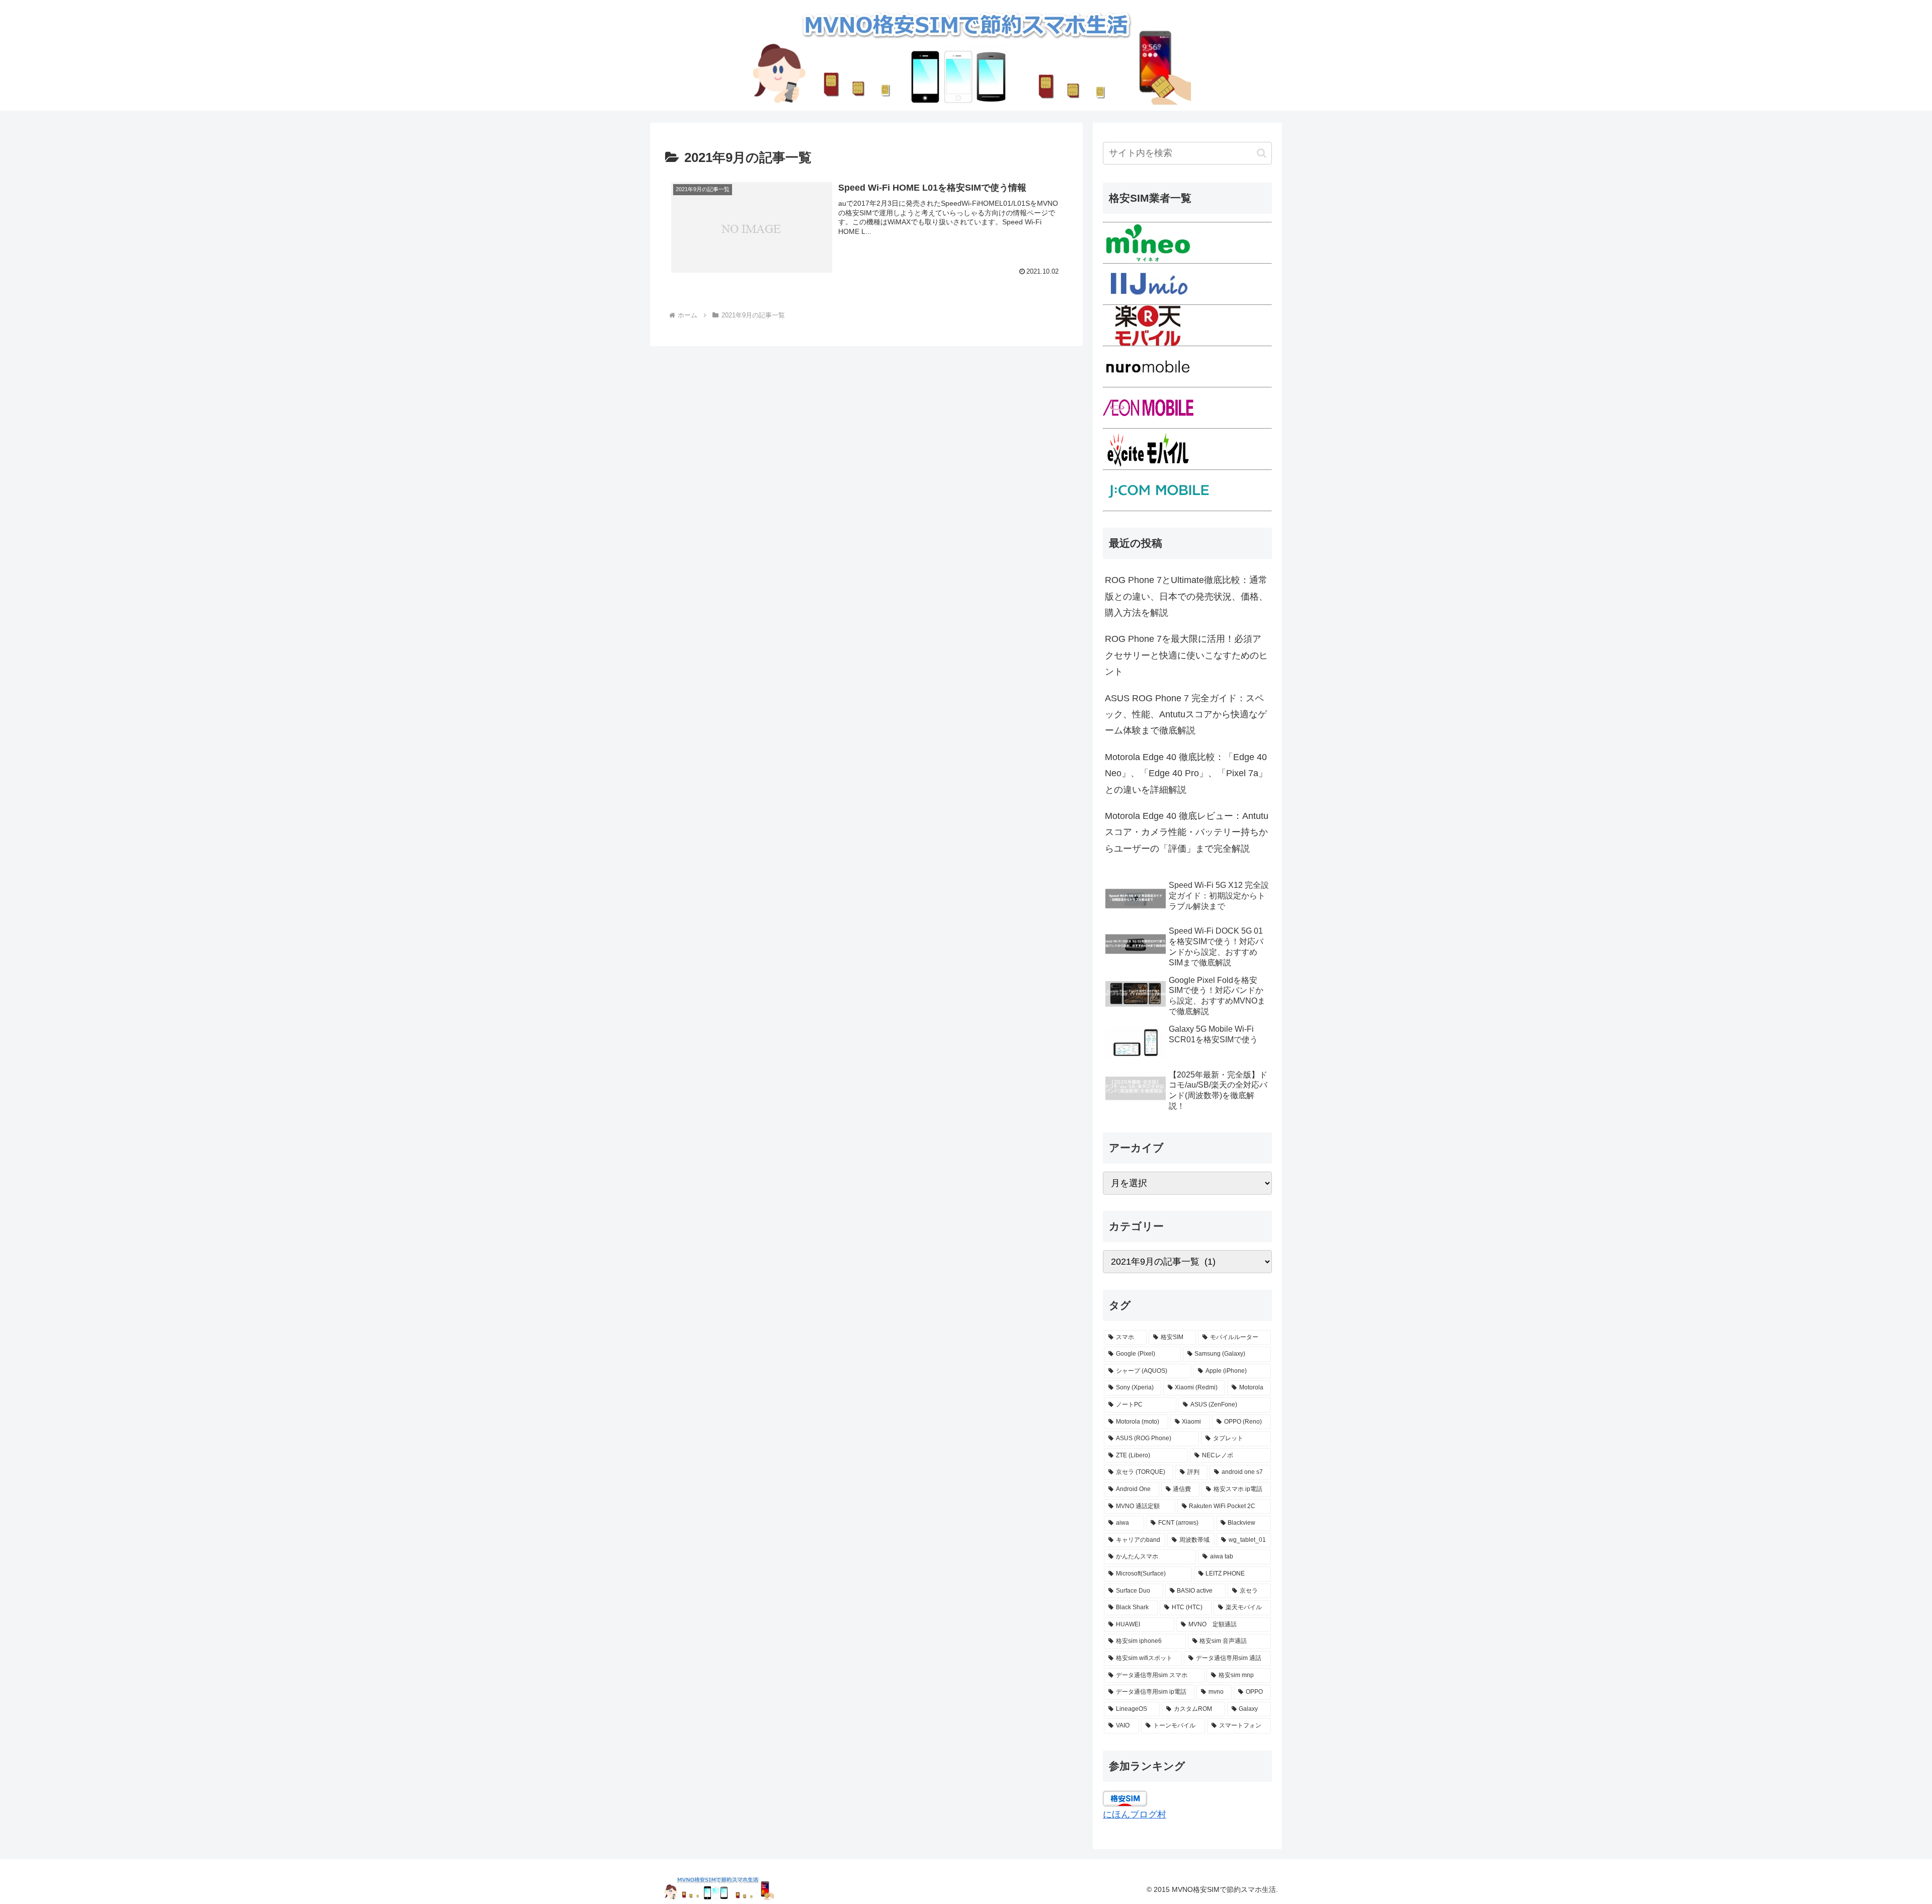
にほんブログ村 (1135, 1814)
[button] (1262, 153)
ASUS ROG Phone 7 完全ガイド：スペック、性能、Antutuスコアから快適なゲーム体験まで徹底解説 (1186, 715)
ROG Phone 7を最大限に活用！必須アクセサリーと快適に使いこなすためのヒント (1186, 655)
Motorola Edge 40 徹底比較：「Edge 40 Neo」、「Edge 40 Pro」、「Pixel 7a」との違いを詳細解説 (1186, 773)
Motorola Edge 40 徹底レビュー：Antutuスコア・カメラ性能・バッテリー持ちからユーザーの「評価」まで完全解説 (1187, 832)
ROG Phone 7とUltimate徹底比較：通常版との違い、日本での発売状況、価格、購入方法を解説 (1186, 596)
